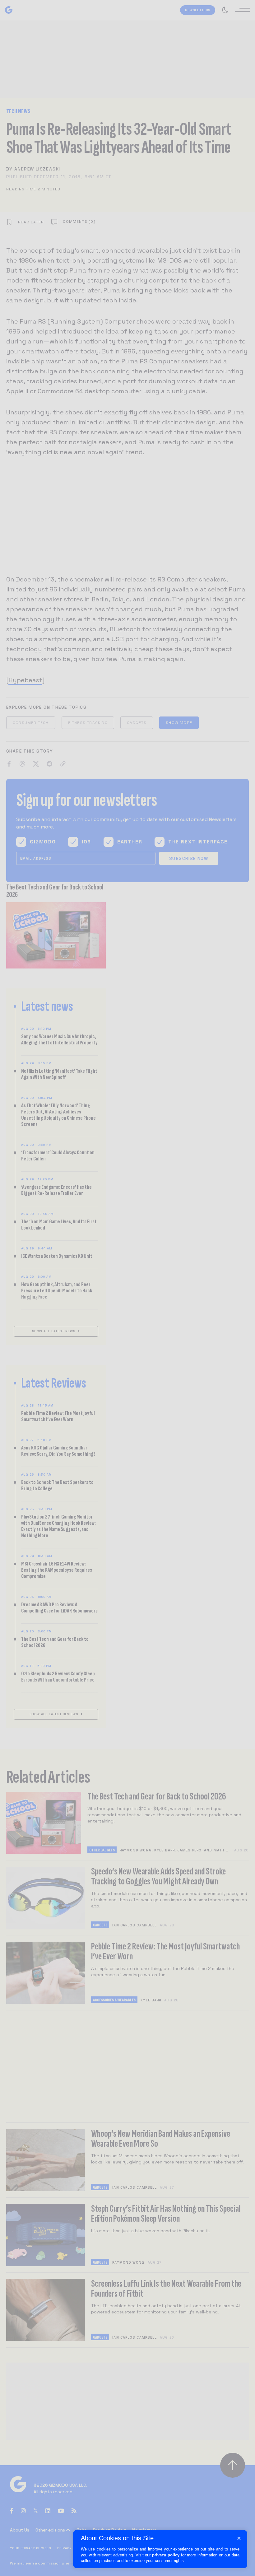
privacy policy (166, 2555)
